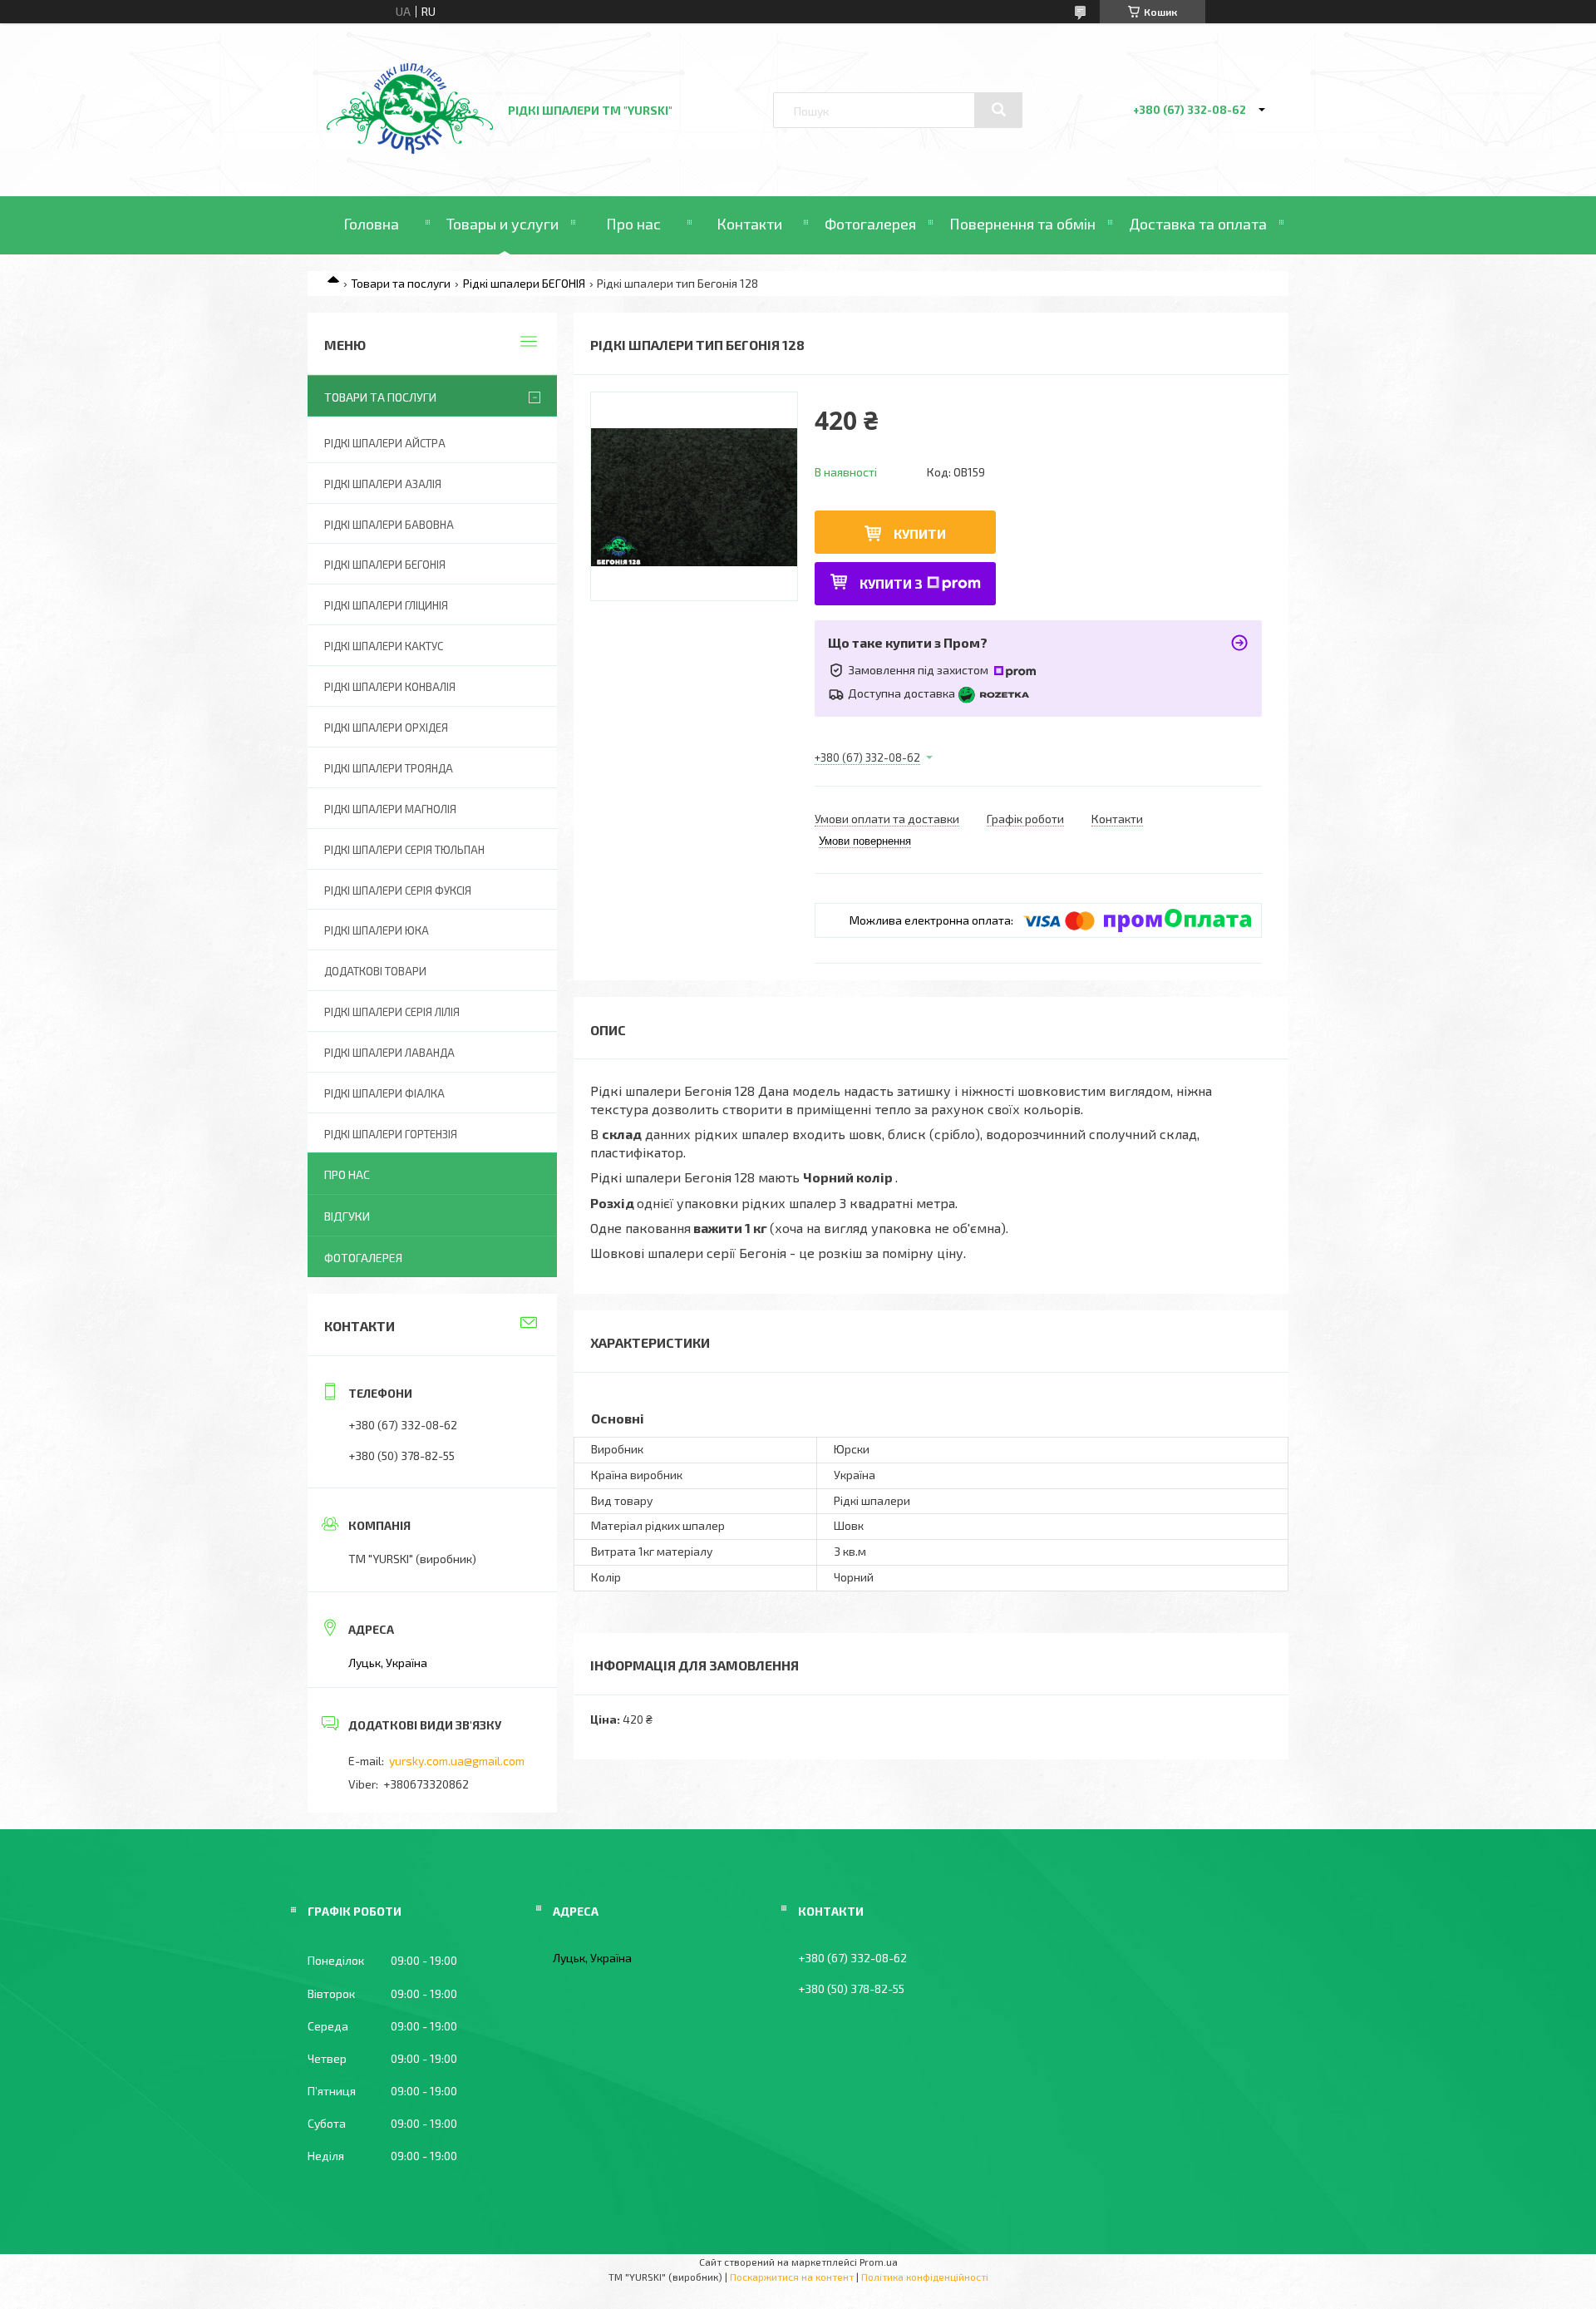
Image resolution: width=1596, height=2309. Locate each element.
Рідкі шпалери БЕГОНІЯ (524, 283)
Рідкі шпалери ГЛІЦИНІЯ (386, 605)
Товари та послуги (401, 283)
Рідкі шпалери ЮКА (377, 930)
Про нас (633, 224)
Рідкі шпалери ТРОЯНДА (389, 768)
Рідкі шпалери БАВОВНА (389, 525)
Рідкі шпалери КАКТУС (384, 646)
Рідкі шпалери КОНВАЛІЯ (390, 687)
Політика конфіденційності (925, 2277)
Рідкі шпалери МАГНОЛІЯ (390, 809)
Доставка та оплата (1198, 224)
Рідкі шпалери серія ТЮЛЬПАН (404, 850)
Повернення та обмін (1022, 224)
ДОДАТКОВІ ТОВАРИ (375, 971)
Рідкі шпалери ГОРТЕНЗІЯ (391, 1134)
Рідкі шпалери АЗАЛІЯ (383, 484)
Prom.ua (879, 2262)
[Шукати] (998, 110)
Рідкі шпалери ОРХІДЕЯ (386, 728)
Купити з (891, 583)
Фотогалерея (870, 224)
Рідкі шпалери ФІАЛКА (384, 1093)
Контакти (749, 224)
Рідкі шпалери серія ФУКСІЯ (398, 891)
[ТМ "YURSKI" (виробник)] (410, 149)
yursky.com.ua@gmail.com (457, 1761)
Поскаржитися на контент (792, 2277)
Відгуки (347, 1216)
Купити (920, 533)
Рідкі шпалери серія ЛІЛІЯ (392, 1012)
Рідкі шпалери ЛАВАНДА (389, 1053)
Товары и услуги (502, 224)
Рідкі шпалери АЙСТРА (385, 443)
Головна (371, 224)
